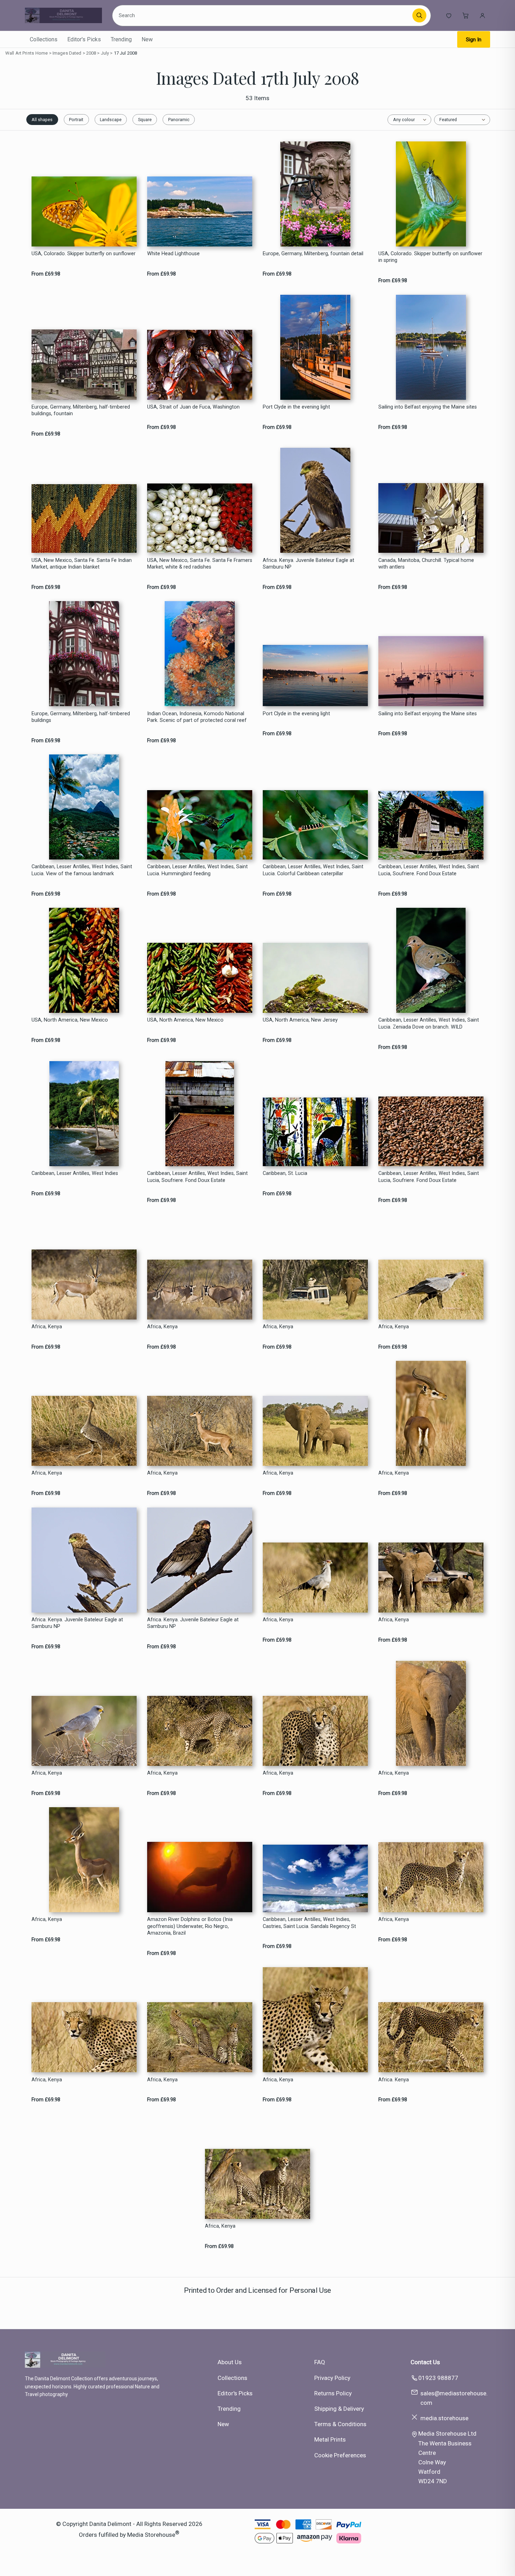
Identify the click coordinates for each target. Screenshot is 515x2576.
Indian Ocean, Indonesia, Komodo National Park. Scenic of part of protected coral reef (197, 717)
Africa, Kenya (47, 1327)
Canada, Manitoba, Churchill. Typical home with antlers (426, 564)
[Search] (419, 15)
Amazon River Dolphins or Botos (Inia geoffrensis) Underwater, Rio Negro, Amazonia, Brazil (190, 1926)
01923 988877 (438, 2378)
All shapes (42, 120)
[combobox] (263, 15)
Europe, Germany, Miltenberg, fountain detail (313, 254)
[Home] (63, 15)
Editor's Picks (84, 39)
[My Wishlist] (449, 15)
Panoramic (179, 120)
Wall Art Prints (20, 53)
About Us (230, 2362)
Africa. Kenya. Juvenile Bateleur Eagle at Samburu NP (308, 564)
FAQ (320, 2362)
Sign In (474, 40)
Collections (44, 39)
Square (145, 120)
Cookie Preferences (340, 2455)
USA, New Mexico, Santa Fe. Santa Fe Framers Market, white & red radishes (200, 564)
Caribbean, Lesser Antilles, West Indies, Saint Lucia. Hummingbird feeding (197, 870)
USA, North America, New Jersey (300, 1020)
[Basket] (466, 15)
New (147, 39)
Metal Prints (330, 2439)
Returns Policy (333, 2393)
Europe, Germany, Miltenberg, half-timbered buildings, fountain (81, 410)
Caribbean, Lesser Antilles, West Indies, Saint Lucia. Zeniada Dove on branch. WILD (429, 1023)
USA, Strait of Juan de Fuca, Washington (193, 407)
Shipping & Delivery (339, 2409)
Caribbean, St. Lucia (285, 1173)
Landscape (111, 120)
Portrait (76, 120)
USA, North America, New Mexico (70, 1020)
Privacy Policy (332, 2378)
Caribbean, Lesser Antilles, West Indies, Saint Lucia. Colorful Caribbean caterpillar (313, 870)
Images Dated (67, 53)
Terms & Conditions (340, 2424)
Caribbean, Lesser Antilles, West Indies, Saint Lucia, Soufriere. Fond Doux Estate (429, 870)
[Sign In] (482, 15)
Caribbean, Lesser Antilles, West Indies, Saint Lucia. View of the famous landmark (82, 870)
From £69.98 (46, 274)
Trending (121, 39)
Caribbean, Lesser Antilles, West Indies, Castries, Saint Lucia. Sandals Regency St (309, 1923)
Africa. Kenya (394, 2080)
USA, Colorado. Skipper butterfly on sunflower (84, 254)
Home (42, 53)
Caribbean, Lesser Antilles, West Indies (75, 1173)
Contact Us (425, 2362)
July (105, 53)
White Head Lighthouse (173, 254)
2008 (91, 53)
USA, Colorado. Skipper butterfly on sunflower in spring (430, 257)
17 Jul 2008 (125, 53)
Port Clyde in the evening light (296, 407)
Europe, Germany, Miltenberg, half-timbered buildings (81, 717)
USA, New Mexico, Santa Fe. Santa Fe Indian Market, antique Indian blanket (82, 564)
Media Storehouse (151, 2534)
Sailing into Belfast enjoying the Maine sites (428, 407)
